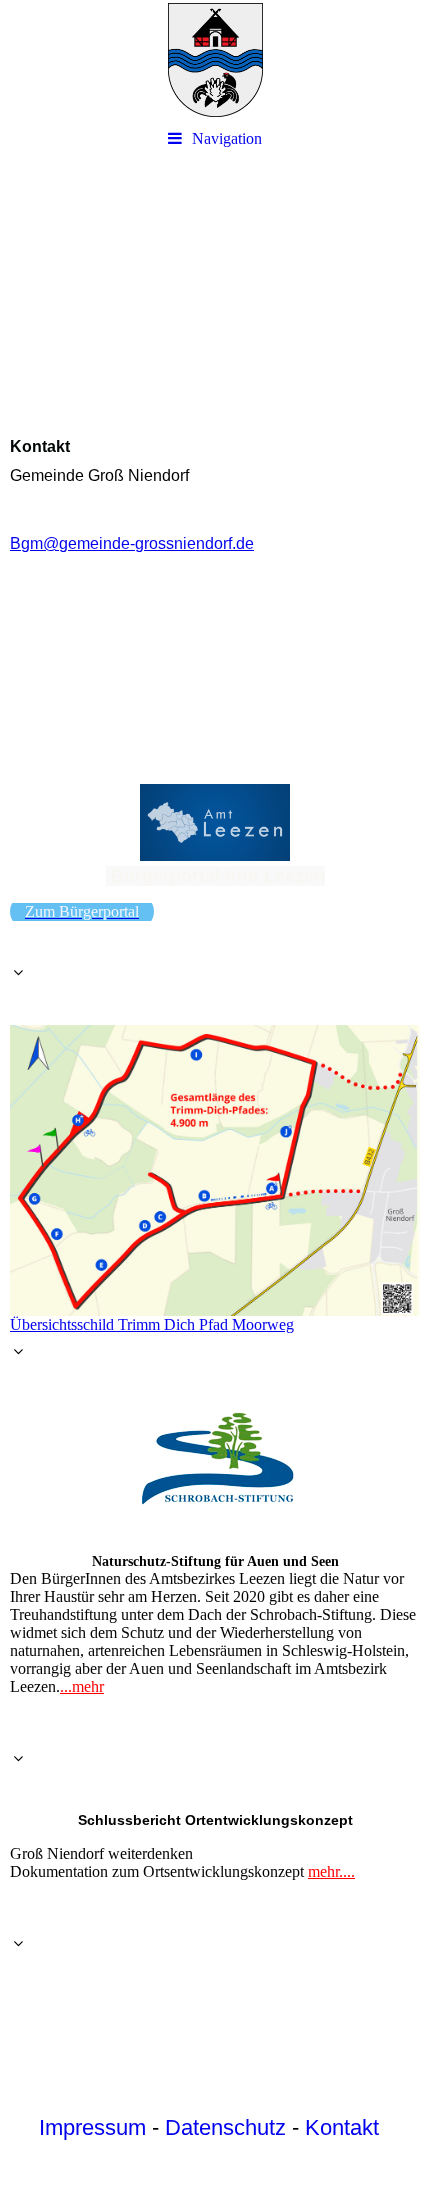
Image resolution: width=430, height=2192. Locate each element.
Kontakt (342, 2127)
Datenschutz (225, 2127)
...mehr (82, 1686)
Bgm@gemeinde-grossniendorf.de (132, 543)
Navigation (227, 138)
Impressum (92, 2127)
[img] (215, 60)
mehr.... (331, 1871)
